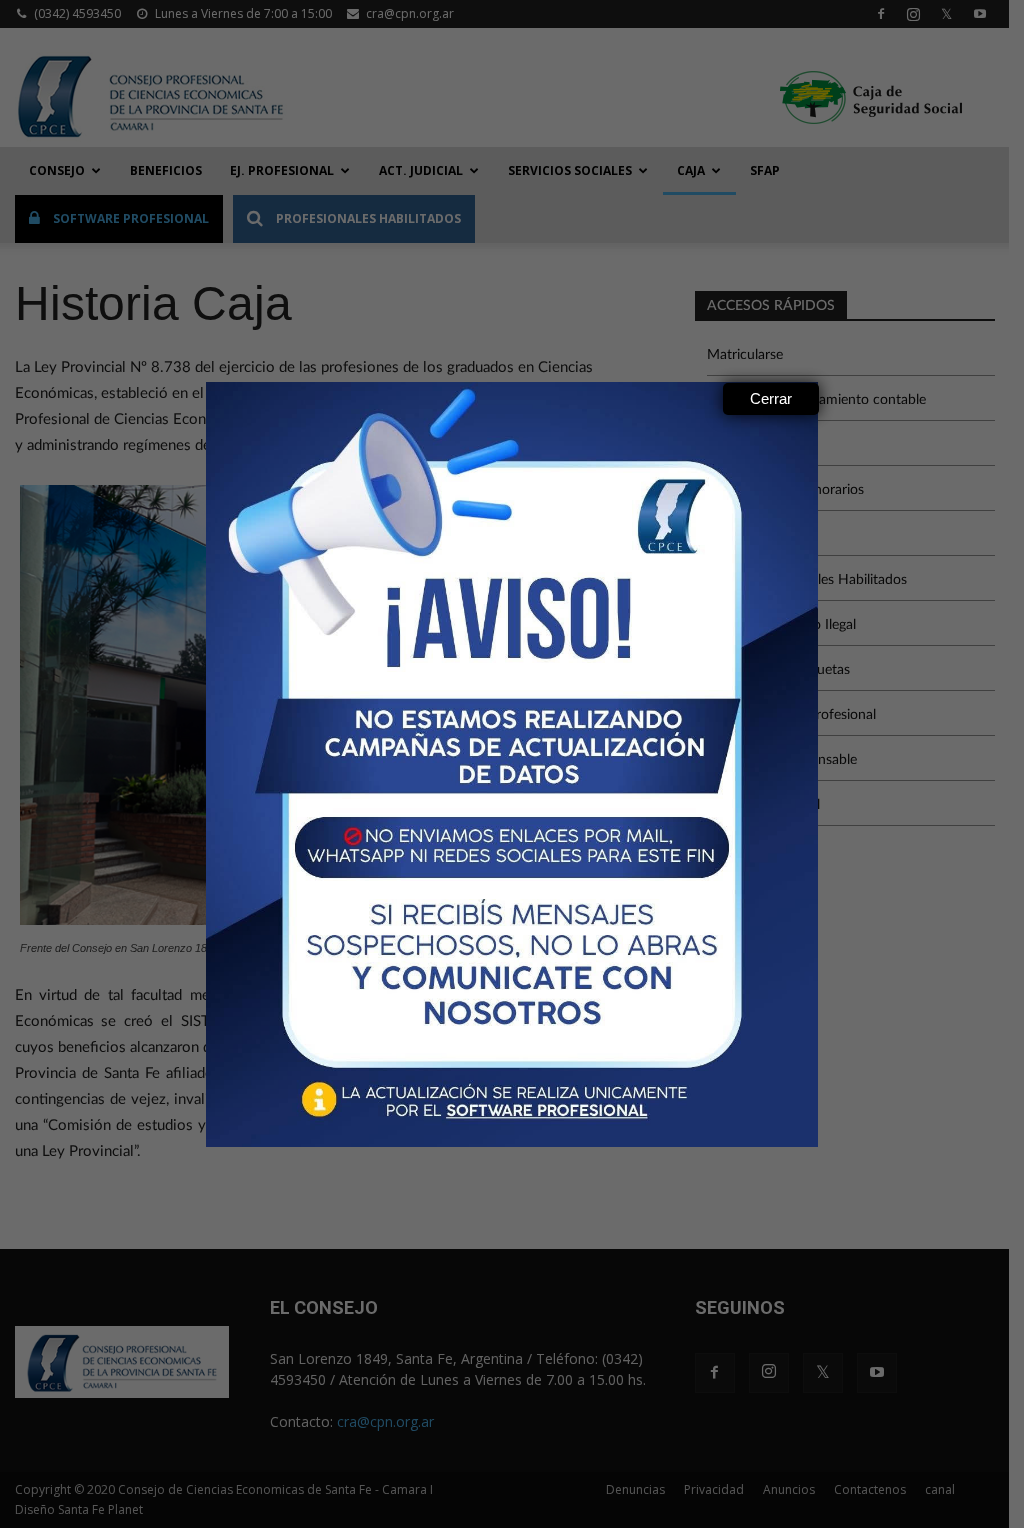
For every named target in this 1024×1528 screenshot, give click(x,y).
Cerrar (771, 398)
